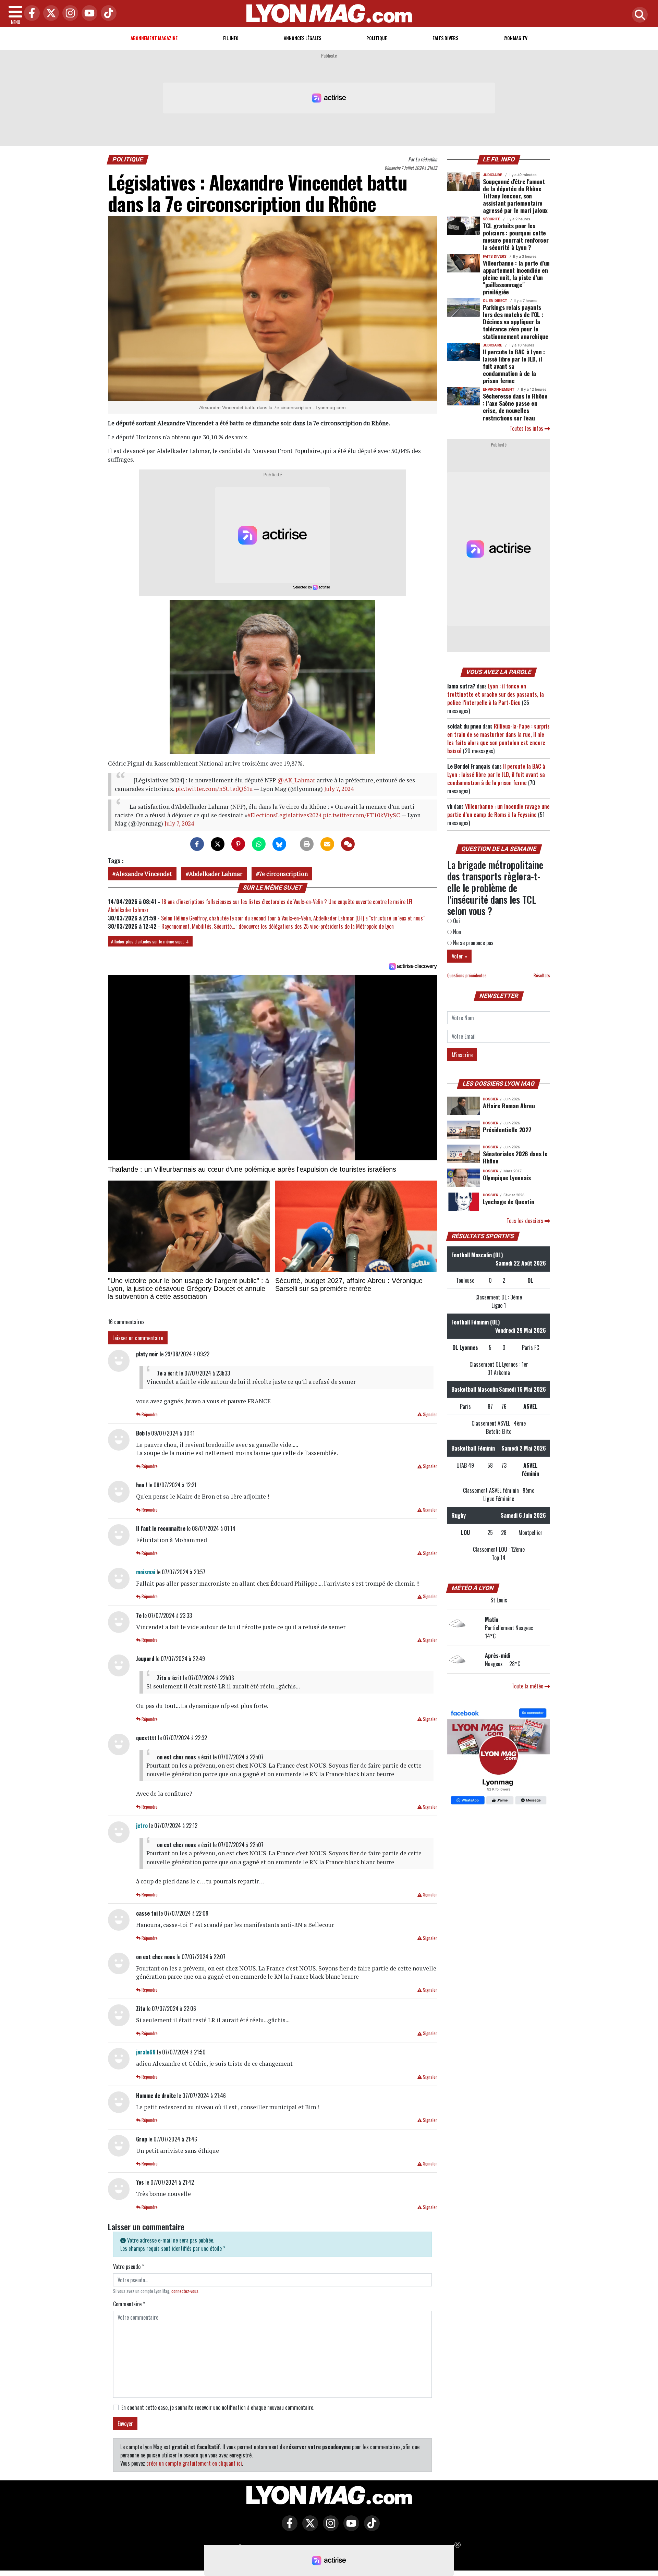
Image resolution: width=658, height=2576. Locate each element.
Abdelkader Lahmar (216, 874)
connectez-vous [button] (185, 2291)
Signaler (429, 1414)
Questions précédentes (467, 975)
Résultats (542, 975)
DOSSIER (491, 1099)
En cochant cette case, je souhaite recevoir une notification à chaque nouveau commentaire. (218, 2407)
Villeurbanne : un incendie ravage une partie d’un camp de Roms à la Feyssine (498, 810)
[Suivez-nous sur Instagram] (329, 2528)
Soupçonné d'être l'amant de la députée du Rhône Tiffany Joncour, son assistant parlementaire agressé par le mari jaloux (515, 196)
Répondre (149, 1414)
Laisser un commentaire (138, 1338)
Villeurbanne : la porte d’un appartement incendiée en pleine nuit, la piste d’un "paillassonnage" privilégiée (516, 277)
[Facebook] (30, 14)
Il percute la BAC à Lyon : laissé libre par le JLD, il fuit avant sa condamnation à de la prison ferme (514, 366)
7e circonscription (283, 874)
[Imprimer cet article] (307, 844)
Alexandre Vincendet (144, 874)
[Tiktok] (107, 14)
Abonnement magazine (154, 38)
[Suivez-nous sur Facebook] (499, 1757)
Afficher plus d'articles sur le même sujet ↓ (150, 941)
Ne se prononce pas (473, 943)
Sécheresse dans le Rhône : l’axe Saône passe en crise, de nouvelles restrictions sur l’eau (515, 407)
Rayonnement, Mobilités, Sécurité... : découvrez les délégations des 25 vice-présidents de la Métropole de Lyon (278, 926)
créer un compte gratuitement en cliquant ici (194, 2463)
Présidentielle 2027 (507, 1130)
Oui (456, 921)
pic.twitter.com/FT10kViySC (362, 815)
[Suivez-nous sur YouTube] (350, 2528)
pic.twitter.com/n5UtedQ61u (214, 789)
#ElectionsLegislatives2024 (284, 815)
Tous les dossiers (526, 1221)
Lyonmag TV (515, 38)
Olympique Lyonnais (507, 1177)
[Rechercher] (638, 15)
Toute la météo (528, 1686)
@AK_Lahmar (296, 780)
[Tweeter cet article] (218, 844)
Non (456, 932)
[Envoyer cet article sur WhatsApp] (259, 844)
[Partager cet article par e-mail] (327, 844)
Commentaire (129, 2304)
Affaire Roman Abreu (509, 1106)
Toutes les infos (527, 428)
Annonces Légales (302, 38)
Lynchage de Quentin (508, 1201)
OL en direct (495, 301)
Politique (377, 38)
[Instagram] (69, 14)
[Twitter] (49, 14)
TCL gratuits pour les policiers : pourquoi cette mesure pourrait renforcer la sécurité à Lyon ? (516, 236)
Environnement (499, 389)
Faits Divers (445, 38)
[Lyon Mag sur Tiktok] (370, 2528)
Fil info (231, 38)
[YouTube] (88, 14)
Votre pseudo (129, 2267)
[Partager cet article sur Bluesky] (279, 844)
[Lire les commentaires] (348, 844)
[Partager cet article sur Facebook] (197, 844)
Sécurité (491, 219)
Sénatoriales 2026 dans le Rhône (515, 1157)
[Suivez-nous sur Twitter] (308, 2528)
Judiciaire (492, 175)
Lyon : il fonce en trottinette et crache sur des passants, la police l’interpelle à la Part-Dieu (496, 694)
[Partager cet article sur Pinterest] (238, 844)
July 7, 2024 (339, 789)
